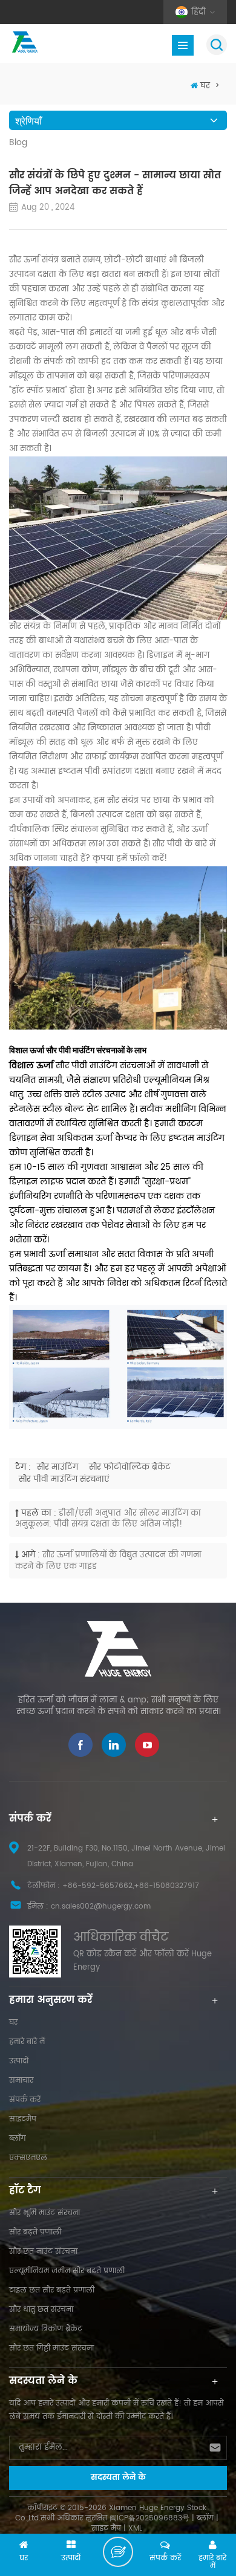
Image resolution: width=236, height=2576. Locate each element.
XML (135, 2529)
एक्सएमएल (28, 2158)
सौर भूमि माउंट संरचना (44, 2213)
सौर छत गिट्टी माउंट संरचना (51, 2348)
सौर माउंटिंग (57, 1468)
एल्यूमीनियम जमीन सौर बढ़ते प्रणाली (67, 2271)
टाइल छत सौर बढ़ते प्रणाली (52, 2290)
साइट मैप (106, 2529)
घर (205, 86)
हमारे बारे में (27, 2042)
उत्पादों (19, 2061)
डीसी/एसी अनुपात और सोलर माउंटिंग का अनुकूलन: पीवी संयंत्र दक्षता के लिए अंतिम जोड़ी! (108, 1519)
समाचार (21, 2081)
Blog (18, 143)
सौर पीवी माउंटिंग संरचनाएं (64, 1480)
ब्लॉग (18, 2139)
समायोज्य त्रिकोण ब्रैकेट (46, 2329)
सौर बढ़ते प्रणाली (35, 2232)
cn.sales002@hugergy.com (101, 1906)
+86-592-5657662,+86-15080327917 (131, 1886)
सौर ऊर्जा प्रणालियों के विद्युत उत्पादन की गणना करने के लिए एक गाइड (108, 1561)
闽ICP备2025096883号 (149, 2518)
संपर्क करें (25, 2100)
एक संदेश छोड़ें (118, 2552)
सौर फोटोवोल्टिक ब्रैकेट (130, 1468)
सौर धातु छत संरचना (41, 2310)
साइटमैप (23, 2119)
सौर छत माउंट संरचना (43, 2252)
